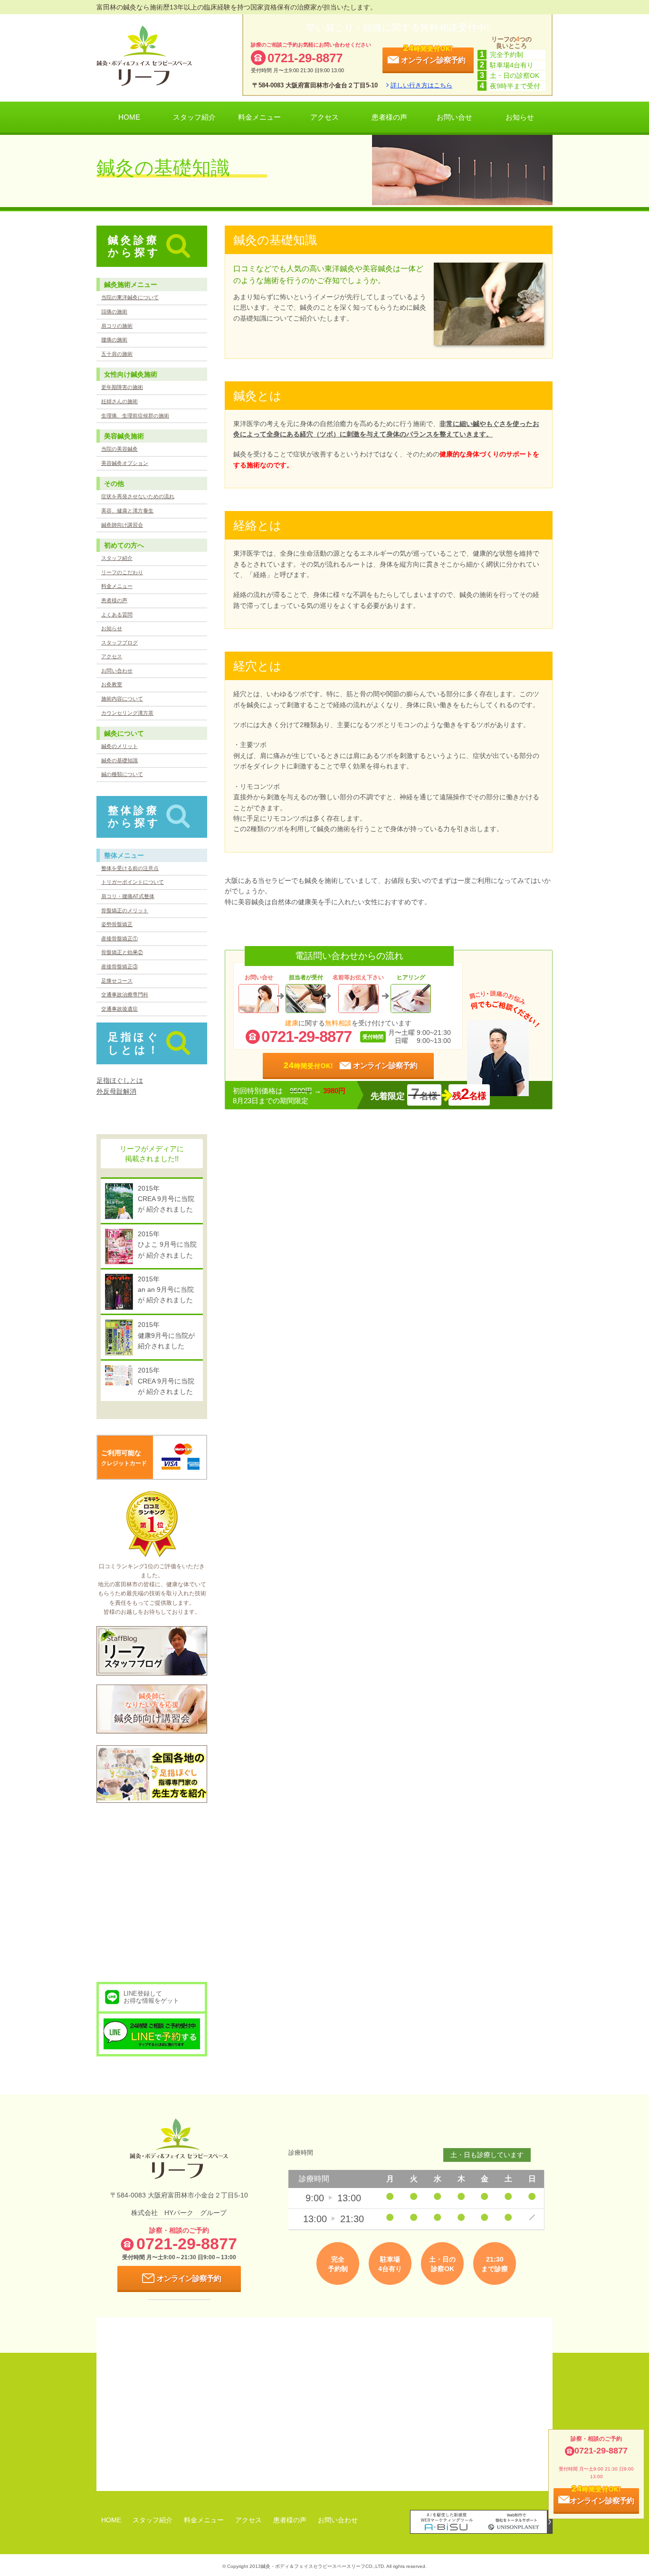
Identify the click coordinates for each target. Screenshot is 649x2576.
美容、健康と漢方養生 (127, 511)
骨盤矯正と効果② (122, 952)
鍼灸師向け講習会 (122, 525)
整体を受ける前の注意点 (130, 868)
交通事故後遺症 (119, 1009)
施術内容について (122, 699)
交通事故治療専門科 (125, 994)
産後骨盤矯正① (119, 938)
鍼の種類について (122, 774)
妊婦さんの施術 (119, 401)
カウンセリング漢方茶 (127, 713)
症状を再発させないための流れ (138, 496)
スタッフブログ (119, 643)
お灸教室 (112, 684)
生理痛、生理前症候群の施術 (135, 416)
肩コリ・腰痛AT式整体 (128, 896)
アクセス (324, 117)
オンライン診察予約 (433, 56)
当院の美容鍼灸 (119, 449)
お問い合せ (454, 117)
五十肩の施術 (117, 354)
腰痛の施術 (114, 340)
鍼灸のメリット (119, 746)
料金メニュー (259, 117)
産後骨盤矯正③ (119, 966)
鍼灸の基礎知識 (119, 760)
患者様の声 (389, 117)
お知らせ (520, 117)
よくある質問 (117, 615)
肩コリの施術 (117, 326)
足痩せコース (117, 981)
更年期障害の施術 (122, 387)
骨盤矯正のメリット (125, 910)
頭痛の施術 (114, 312)
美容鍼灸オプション (125, 463)
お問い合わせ (117, 671)
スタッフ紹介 (194, 117)
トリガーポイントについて (133, 882)
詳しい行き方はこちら (421, 85)
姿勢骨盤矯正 (117, 924)
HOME (129, 117)
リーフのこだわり (122, 572)
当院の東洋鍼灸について (130, 297)
